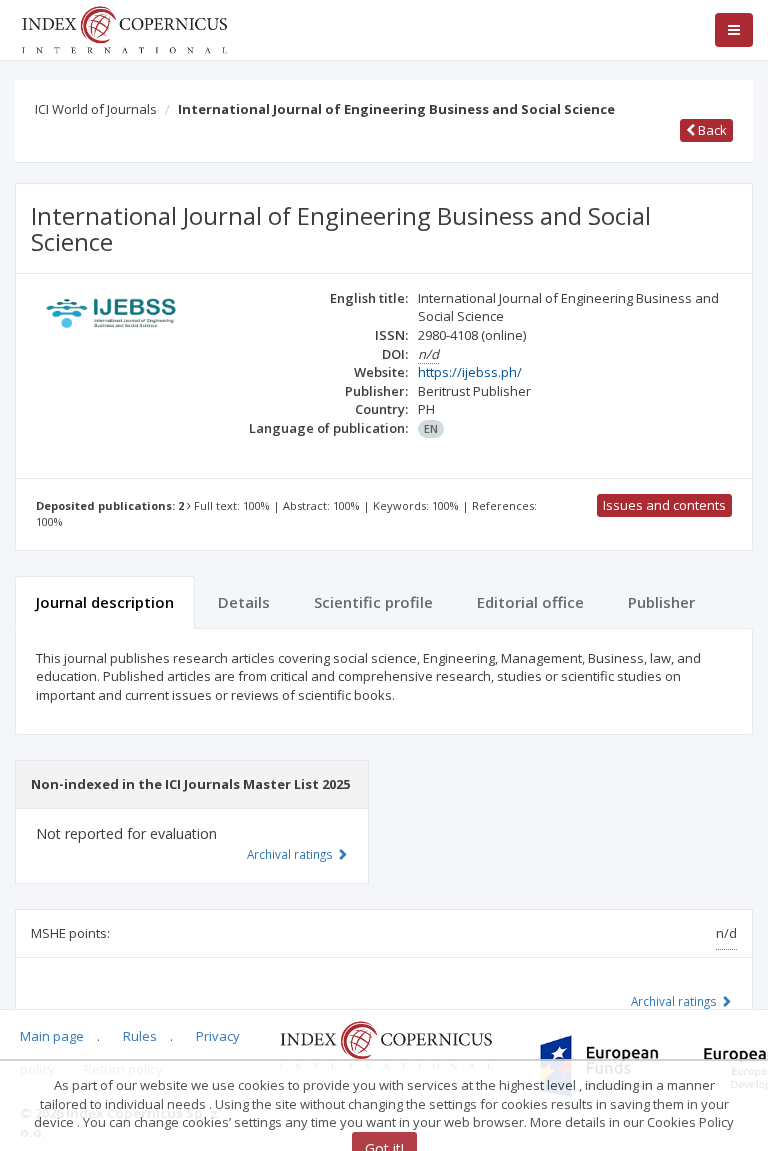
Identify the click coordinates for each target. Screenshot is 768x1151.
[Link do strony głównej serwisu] (124, 28)
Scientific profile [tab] (373, 602)
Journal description (105, 602)
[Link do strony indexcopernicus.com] (385, 1044)
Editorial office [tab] (530, 602)
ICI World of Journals (96, 109)
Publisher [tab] (661, 602)
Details (244, 602)
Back (711, 130)
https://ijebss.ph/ (470, 372)
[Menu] (734, 30)
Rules (140, 1036)
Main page (52, 1036)
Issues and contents (664, 505)
